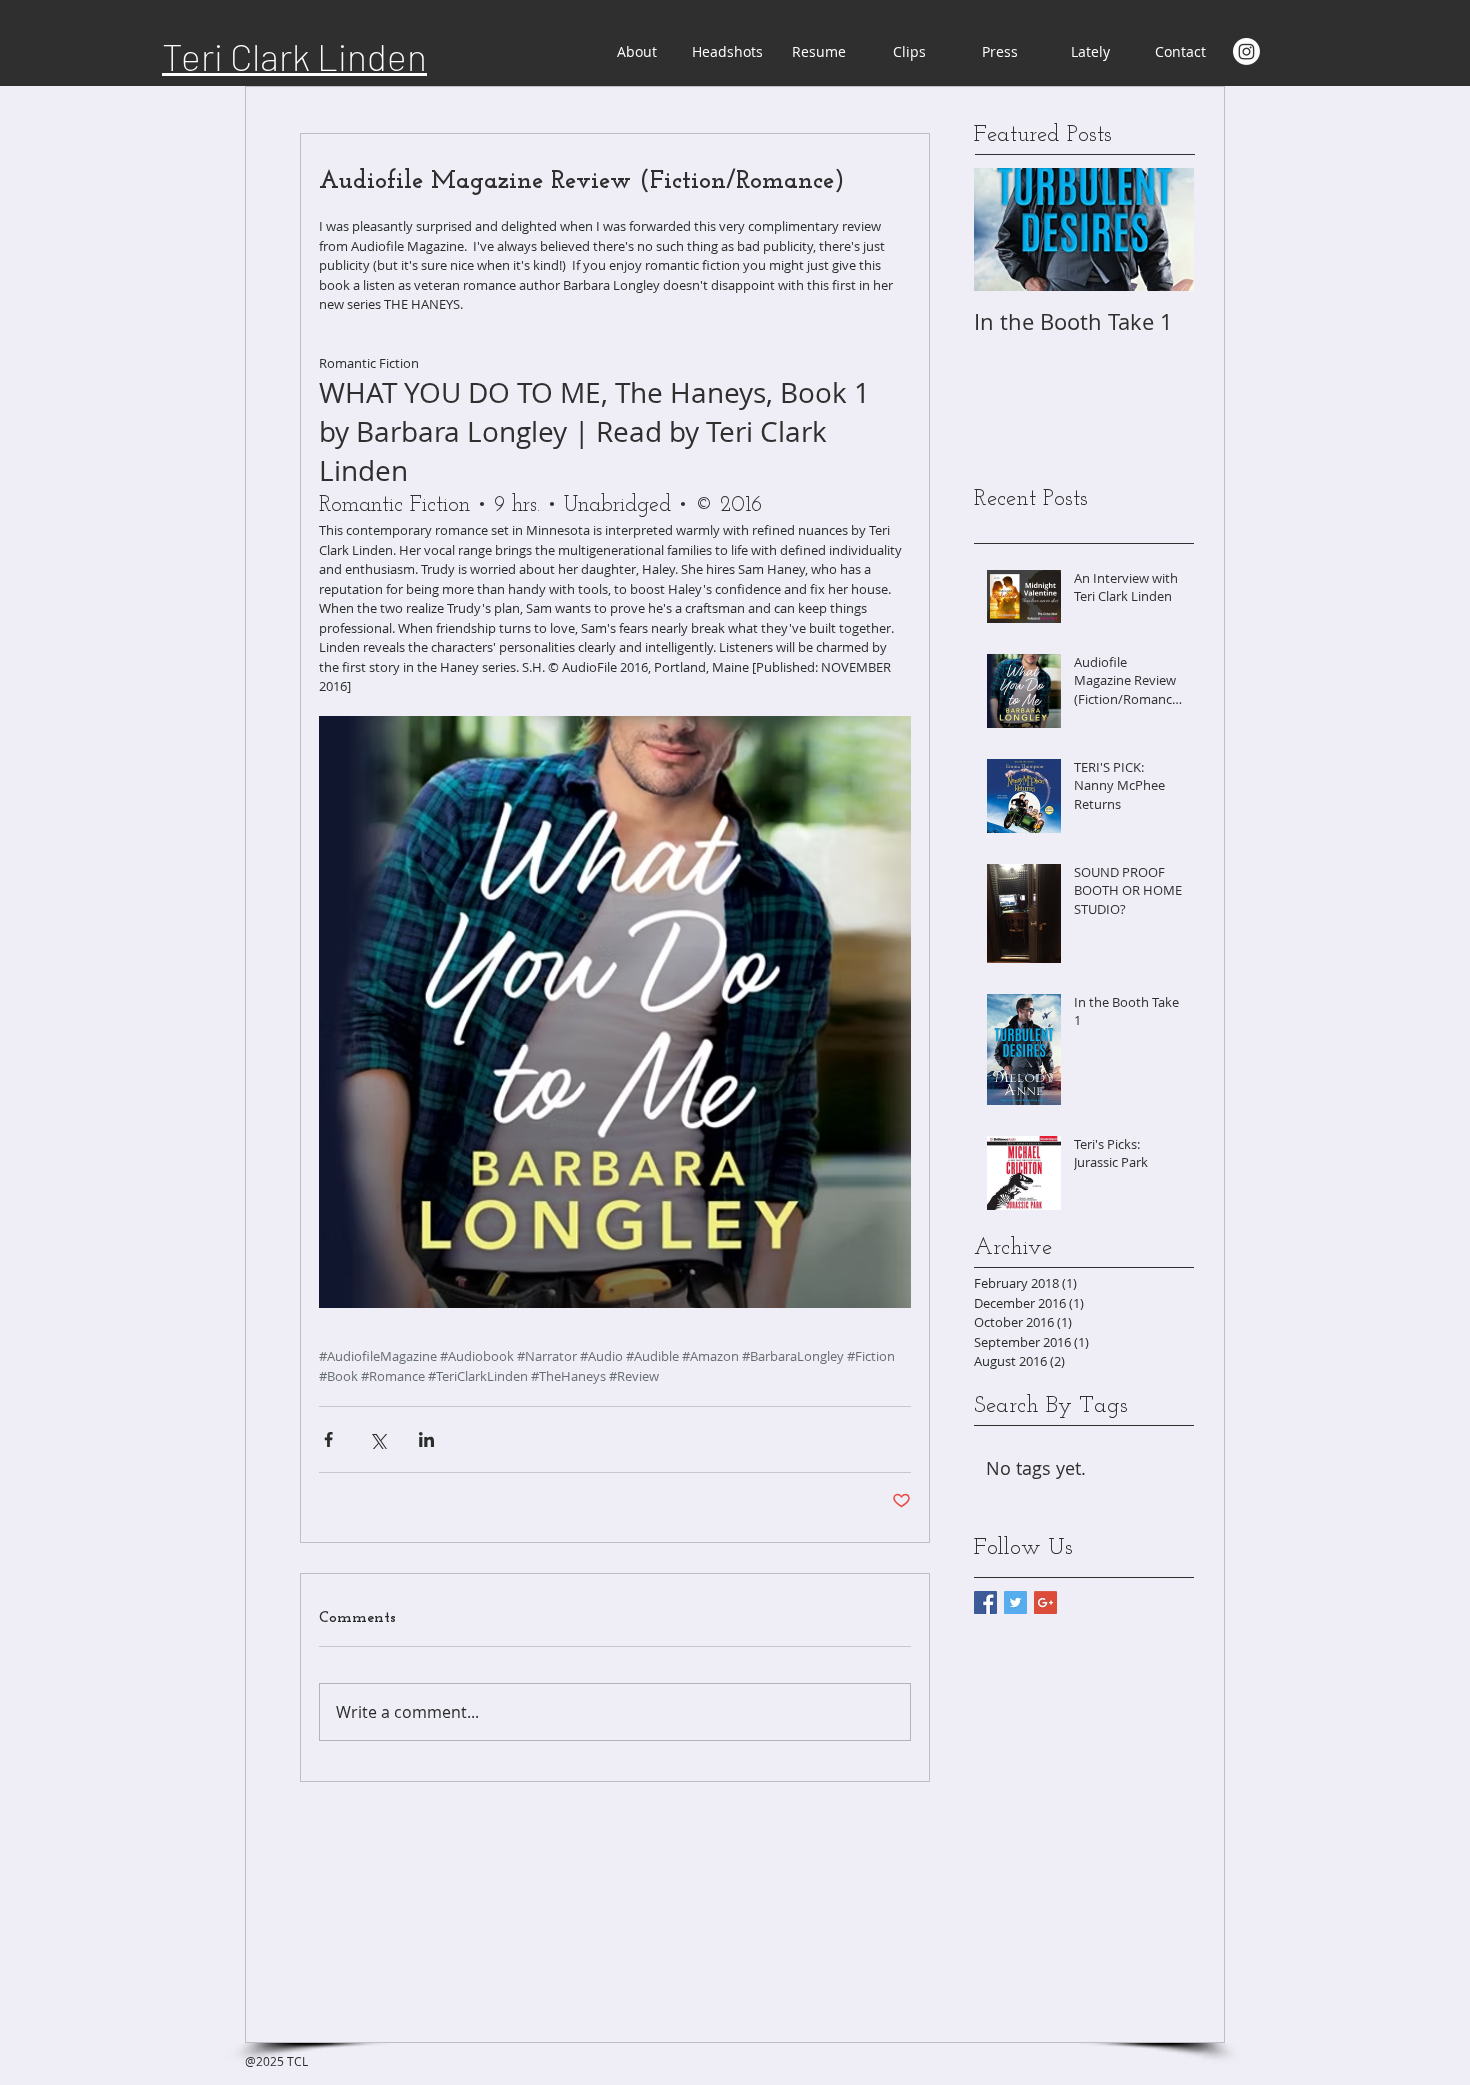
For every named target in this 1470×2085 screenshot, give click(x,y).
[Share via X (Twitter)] (377, 1439)
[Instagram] (1246, 51)
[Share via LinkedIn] (426, 1439)
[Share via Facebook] (328, 1439)
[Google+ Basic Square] (1045, 1602)
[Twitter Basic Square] (1015, 1602)
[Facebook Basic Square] (985, 1602)
